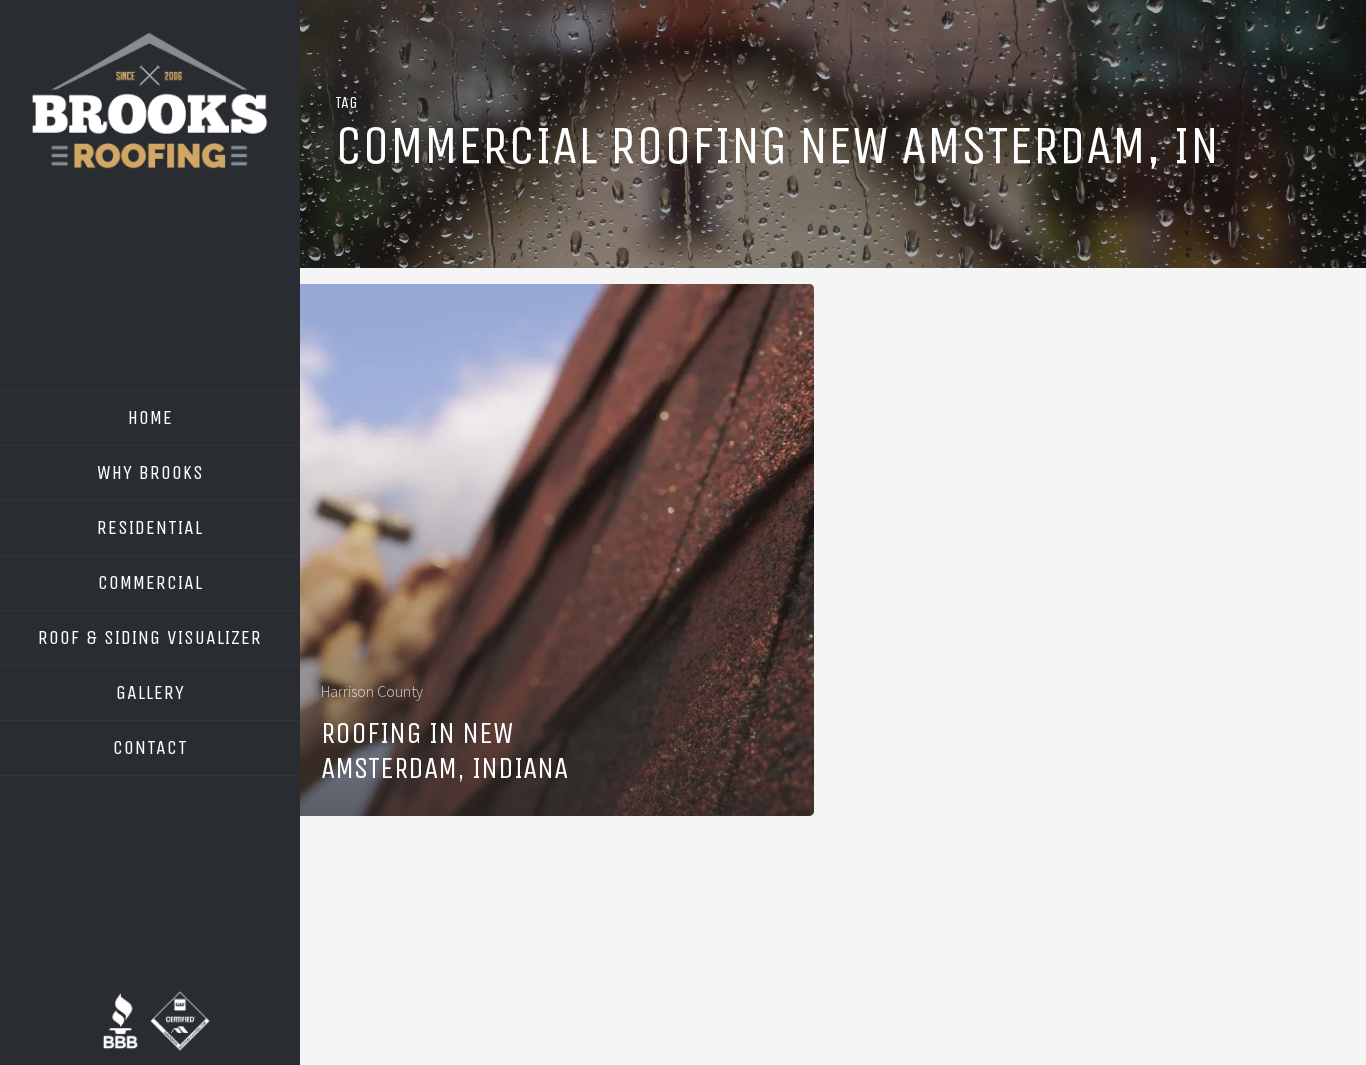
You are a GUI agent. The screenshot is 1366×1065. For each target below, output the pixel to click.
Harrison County (372, 691)
